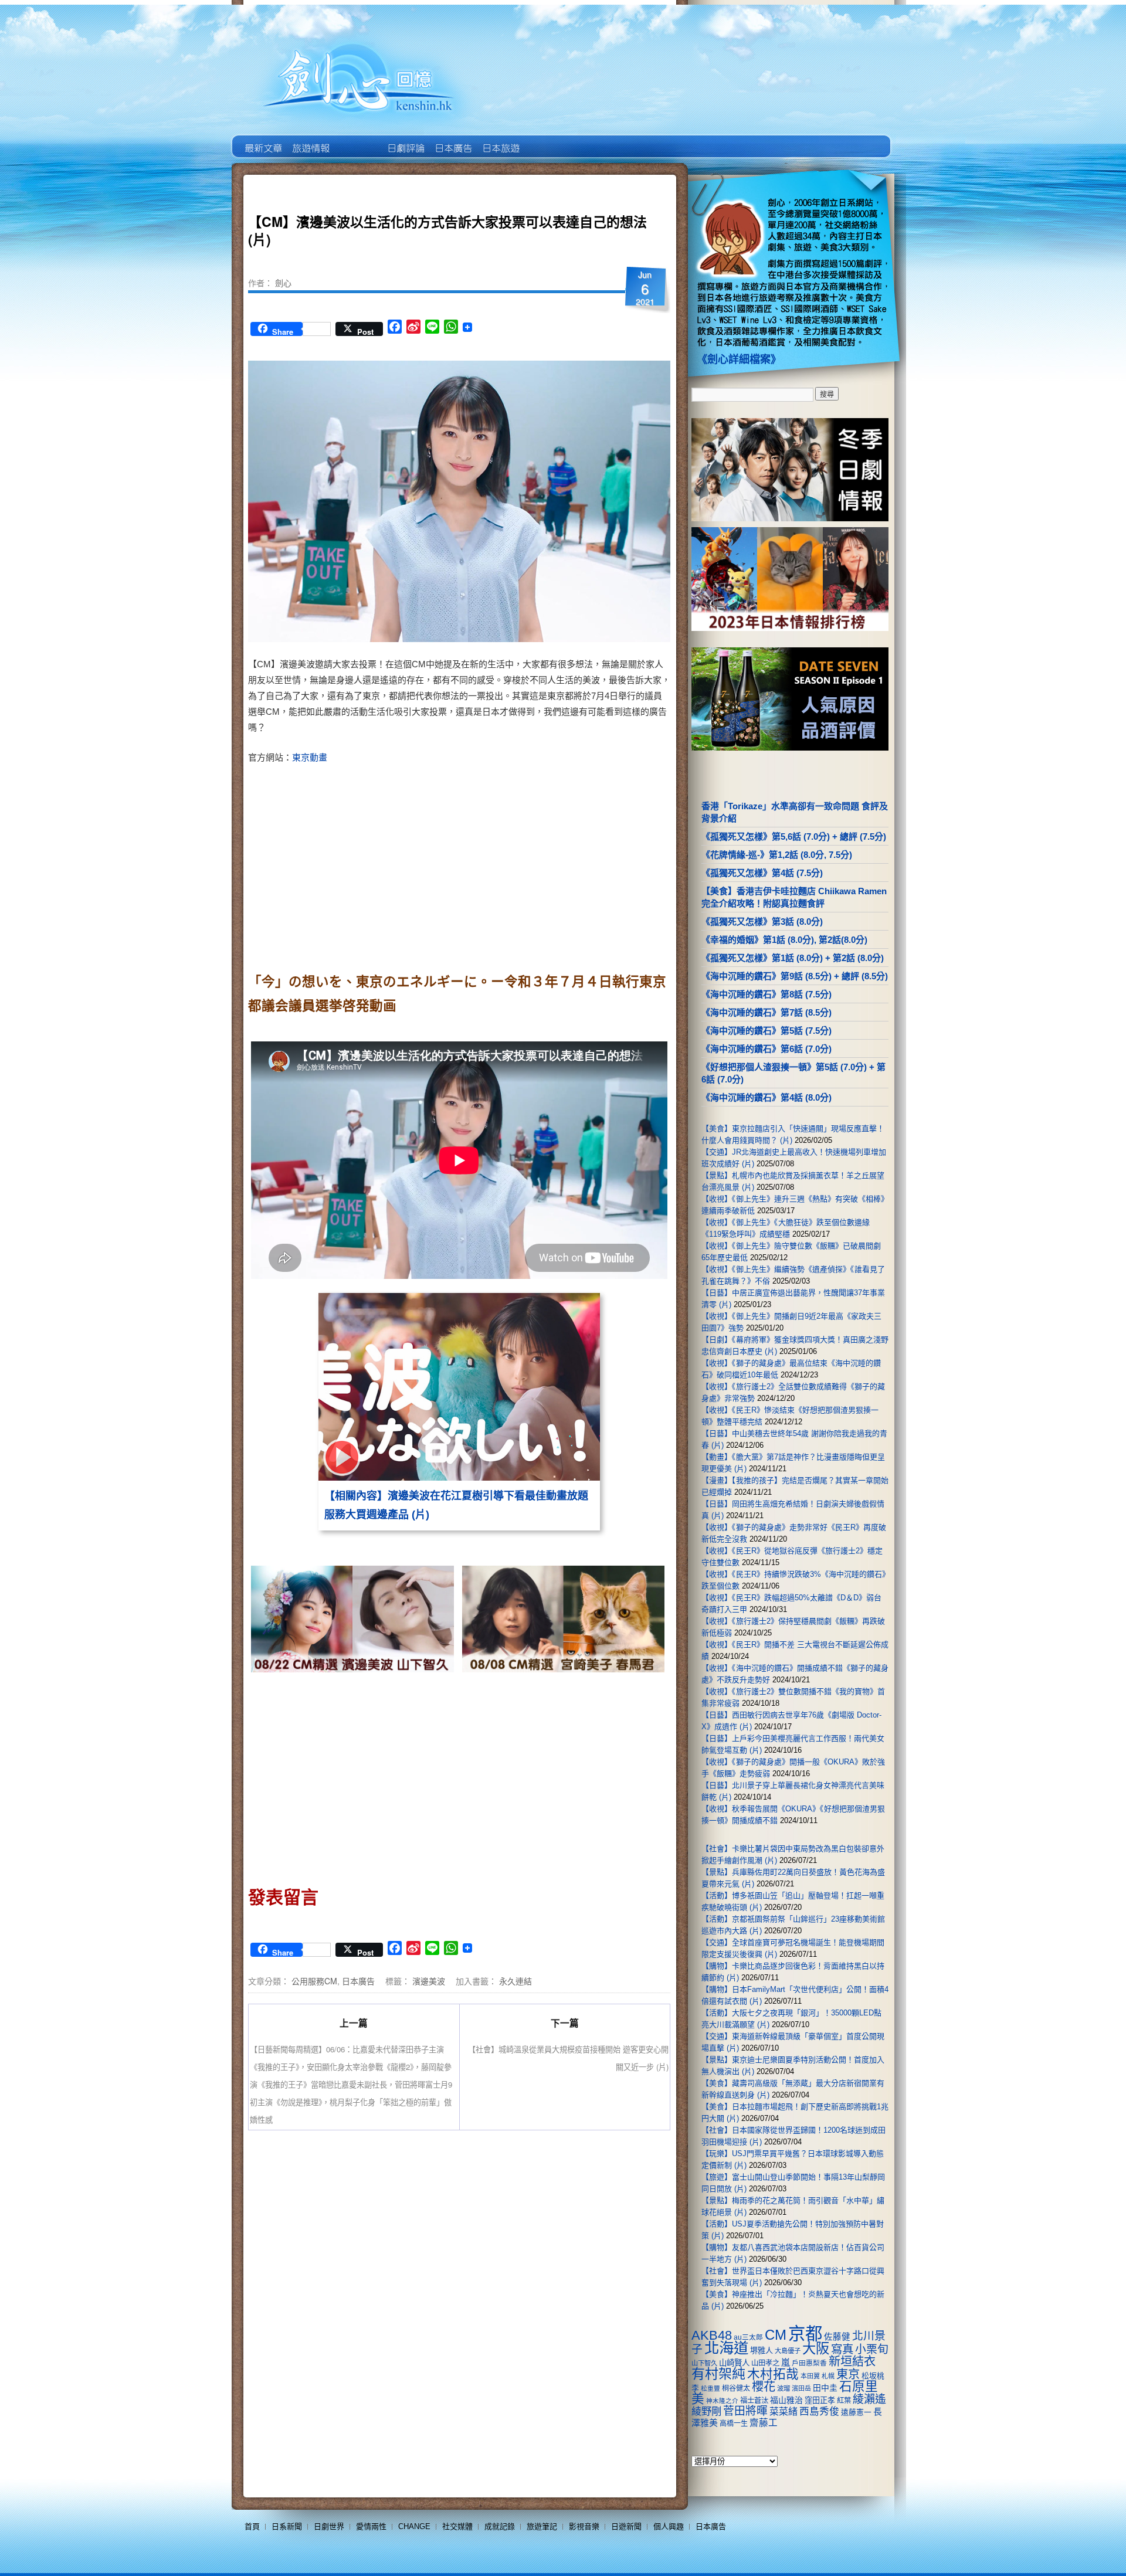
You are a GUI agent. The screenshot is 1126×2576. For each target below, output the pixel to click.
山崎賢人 (734, 2363)
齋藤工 (764, 2423)
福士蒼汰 (754, 2401)
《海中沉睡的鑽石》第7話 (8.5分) (767, 1012)
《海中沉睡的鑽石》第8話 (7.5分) (767, 994)
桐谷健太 (736, 2388)
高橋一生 (734, 2424)
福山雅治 (786, 2400)
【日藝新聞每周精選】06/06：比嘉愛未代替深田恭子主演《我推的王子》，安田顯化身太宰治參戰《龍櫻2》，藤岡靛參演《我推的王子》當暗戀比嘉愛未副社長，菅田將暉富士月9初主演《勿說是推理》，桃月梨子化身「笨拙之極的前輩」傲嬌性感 (351, 2084)
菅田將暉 (745, 2411)
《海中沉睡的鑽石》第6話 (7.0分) (767, 1049)
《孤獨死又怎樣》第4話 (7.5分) (762, 873)
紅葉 (844, 2401)
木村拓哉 (773, 2374)
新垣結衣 (852, 2361)
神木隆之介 (722, 2401)
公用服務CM (314, 1981)
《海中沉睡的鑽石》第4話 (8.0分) (767, 1097)
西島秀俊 (819, 2412)
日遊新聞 (626, 2526)
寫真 (842, 2349)
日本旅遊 (500, 140)
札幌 (828, 2376)
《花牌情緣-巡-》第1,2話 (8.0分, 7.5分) (777, 855)
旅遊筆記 (542, 2526)
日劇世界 (405, 140)
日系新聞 (287, 2526)
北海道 (726, 2348)
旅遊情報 (357, 140)
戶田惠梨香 (809, 2363)
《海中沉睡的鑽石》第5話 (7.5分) (767, 1031)
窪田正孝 (820, 2400)
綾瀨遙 (869, 2399)
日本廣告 (452, 140)
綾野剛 (706, 2411)
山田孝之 (765, 2363)
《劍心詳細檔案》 (739, 359)
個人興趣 (669, 2526)
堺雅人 (762, 2351)
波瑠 (784, 2388)
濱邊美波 (429, 1981)
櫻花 (764, 2387)
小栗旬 (872, 2349)
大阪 (816, 2348)
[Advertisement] (561, 864)
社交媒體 (457, 2526)
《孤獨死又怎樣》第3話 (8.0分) (762, 922)
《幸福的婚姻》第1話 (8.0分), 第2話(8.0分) (784, 940)
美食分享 (547, 140)
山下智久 (704, 2363)
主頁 (262, 140)
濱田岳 (801, 2388)
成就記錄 (500, 2526)
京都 (805, 2334)
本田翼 (810, 2376)
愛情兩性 (371, 2526)
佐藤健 (837, 2337)
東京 (848, 2374)
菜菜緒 (784, 2412)
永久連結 (515, 1981)
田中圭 (825, 2388)
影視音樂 (584, 2526)
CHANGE (414, 2526)
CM (776, 2335)
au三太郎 (748, 2337)
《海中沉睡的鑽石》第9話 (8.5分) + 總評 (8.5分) (795, 976)
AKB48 (712, 2335)
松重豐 (710, 2388)
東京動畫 (310, 757)
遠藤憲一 (856, 2412)
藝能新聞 (310, 140)
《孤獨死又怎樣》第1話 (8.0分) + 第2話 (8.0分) (793, 958)
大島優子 (788, 2351)
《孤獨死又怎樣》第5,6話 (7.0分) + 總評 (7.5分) (794, 836)
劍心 (283, 283)
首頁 (252, 2526)
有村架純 (718, 2374)
